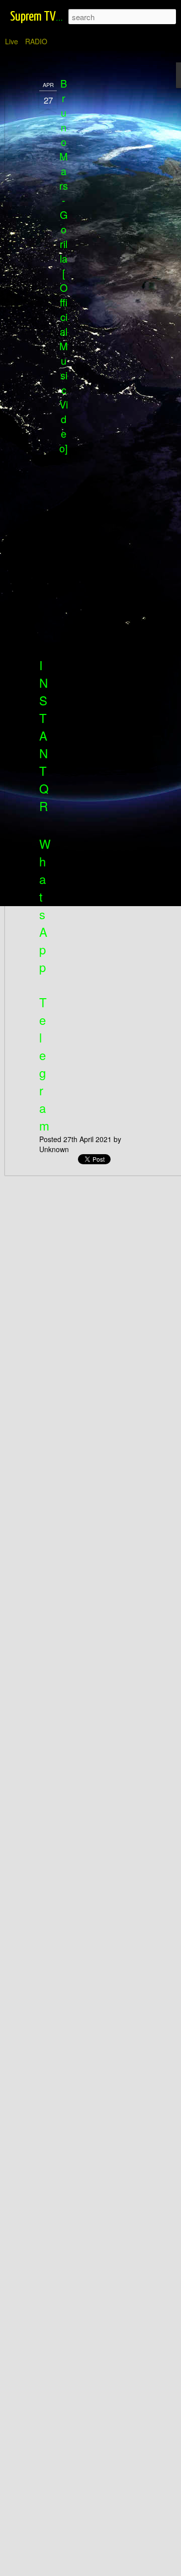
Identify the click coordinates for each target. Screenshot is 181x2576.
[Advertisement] (95, 237)
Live (12, 41)
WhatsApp (45, 905)
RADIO (36, 41)
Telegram (44, 1064)
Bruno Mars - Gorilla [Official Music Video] (64, 266)
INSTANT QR (44, 735)
